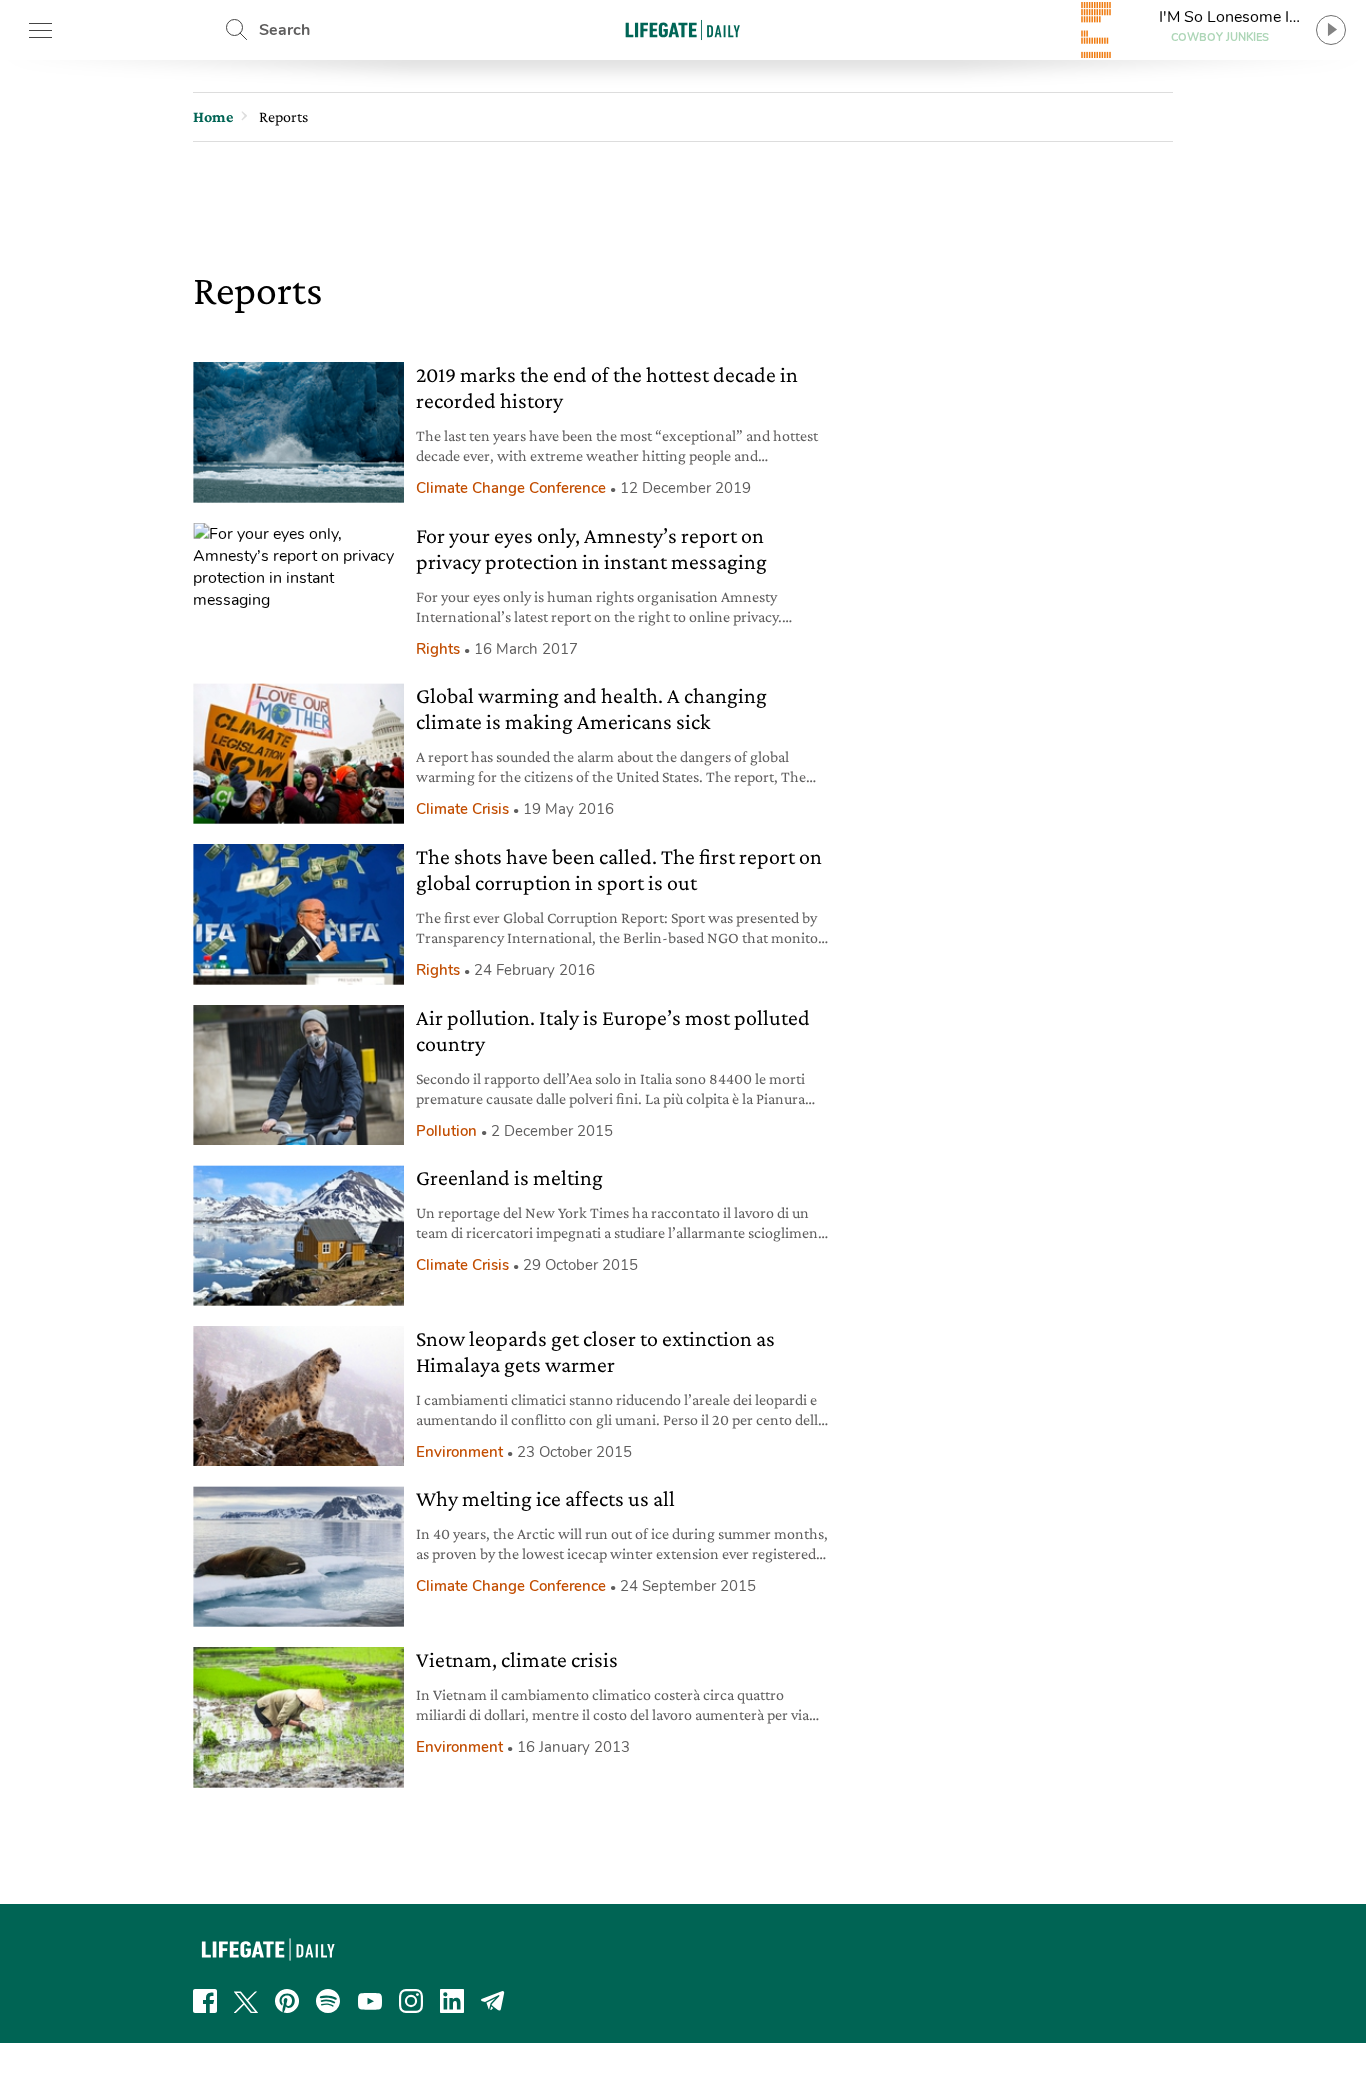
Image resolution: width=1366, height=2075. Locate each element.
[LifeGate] (683, 29)
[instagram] (411, 2001)
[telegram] (493, 2001)
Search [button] (284, 30)
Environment (459, 1452)
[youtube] (370, 2001)
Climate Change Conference (511, 488)
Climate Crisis (462, 809)
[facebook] (205, 2001)
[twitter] (246, 2001)
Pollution (446, 1131)
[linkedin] (452, 2001)
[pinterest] (287, 2001)
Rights (438, 649)
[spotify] (328, 2001)
